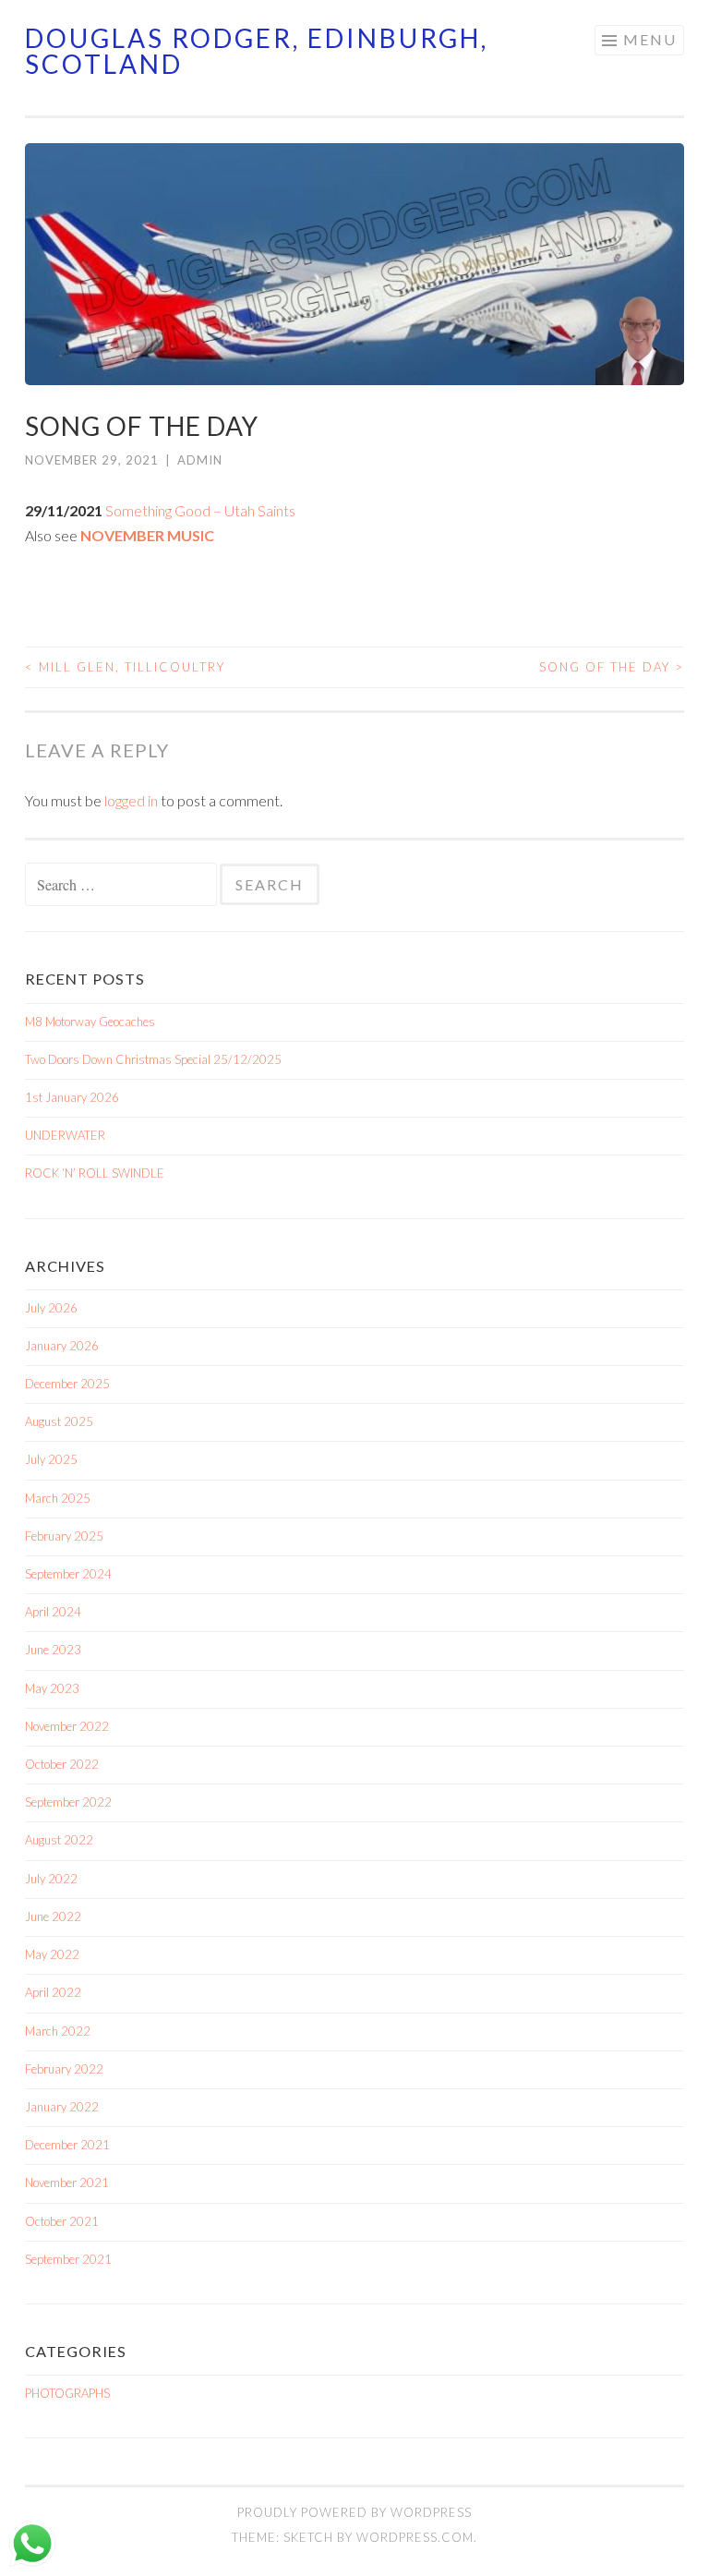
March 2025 (58, 1498)
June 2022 (53, 1917)
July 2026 (51, 1308)
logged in (131, 800)
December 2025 (67, 1384)
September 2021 (68, 2259)
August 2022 (59, 1840)
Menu (650, 39)
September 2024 (68, 1574)
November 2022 (67, 1726)
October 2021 (62, 2221)
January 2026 (62, 1346)
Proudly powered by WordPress (354, 2512)
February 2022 (64, 2069)
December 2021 (67, 2145)
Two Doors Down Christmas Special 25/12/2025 (153, 1059)
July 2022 (51, 1879)
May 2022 (52, 1954)
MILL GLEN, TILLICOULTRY (125, 667)
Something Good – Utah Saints (200, 510)
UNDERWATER (65, 1135)
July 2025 (51, 1459)
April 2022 (53, 1992)
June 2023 (53, 1650)
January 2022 (62, 2107)
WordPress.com (415, 2537)
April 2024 (53, 1612)
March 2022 (58, 2031)
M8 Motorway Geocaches (90, 1022)
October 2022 (62, 1764)
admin (200, 460)
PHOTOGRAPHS (67, 2393)
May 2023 (52, 1688)
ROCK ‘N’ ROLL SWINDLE (95, 1173)
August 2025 (59, 1421)
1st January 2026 (72, 1097)
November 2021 (67, 2183)
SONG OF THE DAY (612, 667)
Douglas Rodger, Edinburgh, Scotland (257, 51)
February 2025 (64, 1536)
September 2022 (68, 1802)
